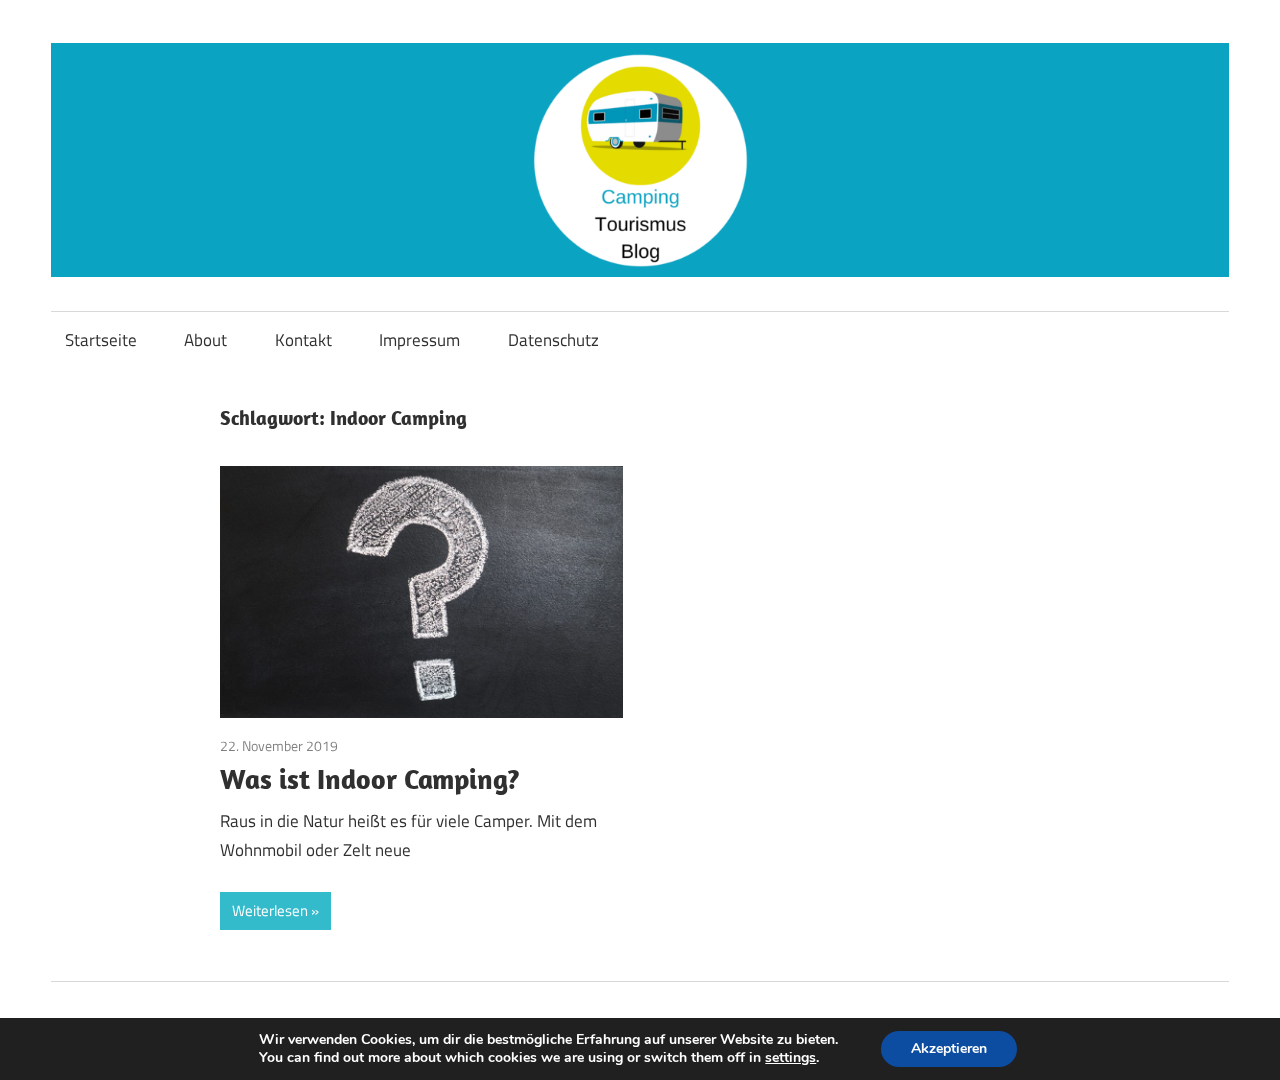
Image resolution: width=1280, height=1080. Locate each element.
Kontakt (303, 340)
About (205, 340)
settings (790, 1058)
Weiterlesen (270, 910)
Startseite (101, 340)
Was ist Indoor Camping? (370, 778)
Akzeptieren (949, 1048)
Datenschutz (553, 340)
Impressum (419, 340)
